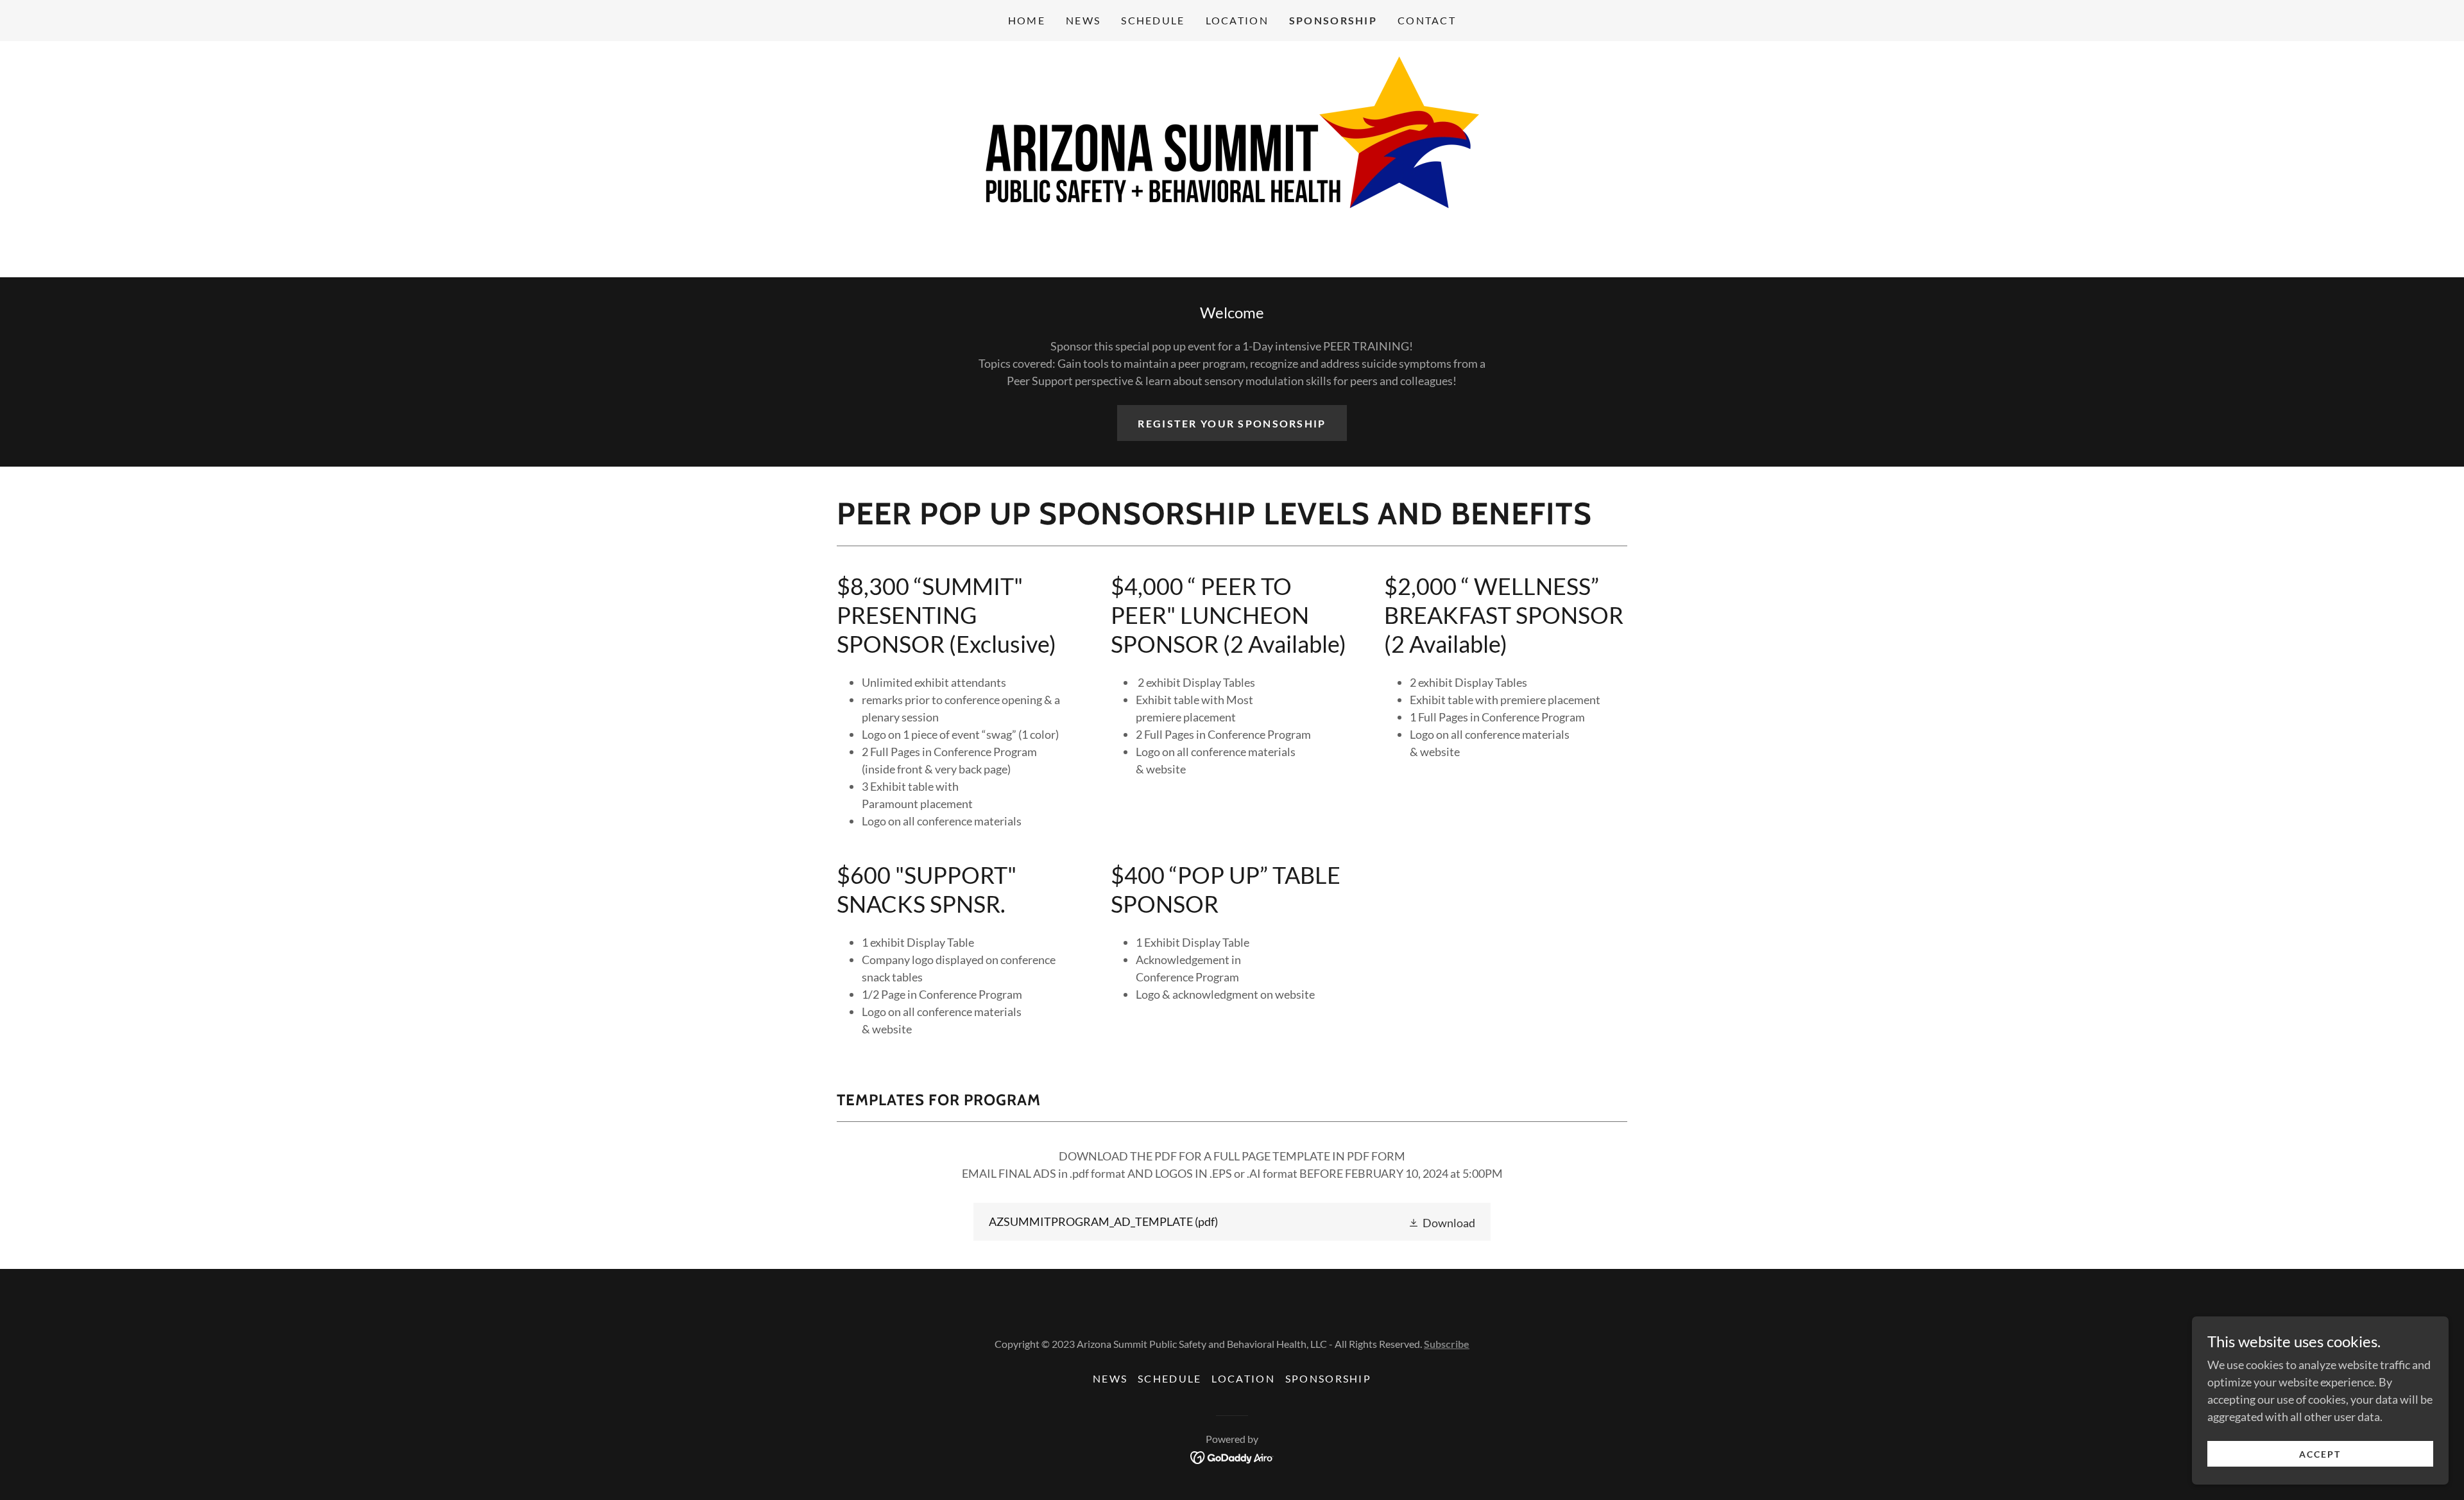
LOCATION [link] (1237, 20)
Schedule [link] (1153, 20)
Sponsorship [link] (1333, 20)
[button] (1442, 1221)
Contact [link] (1427, 20)
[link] (1232, 158)
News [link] (1083, 20)
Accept (2320, 1454)
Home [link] (1027, 20)
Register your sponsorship (1232, 423)
